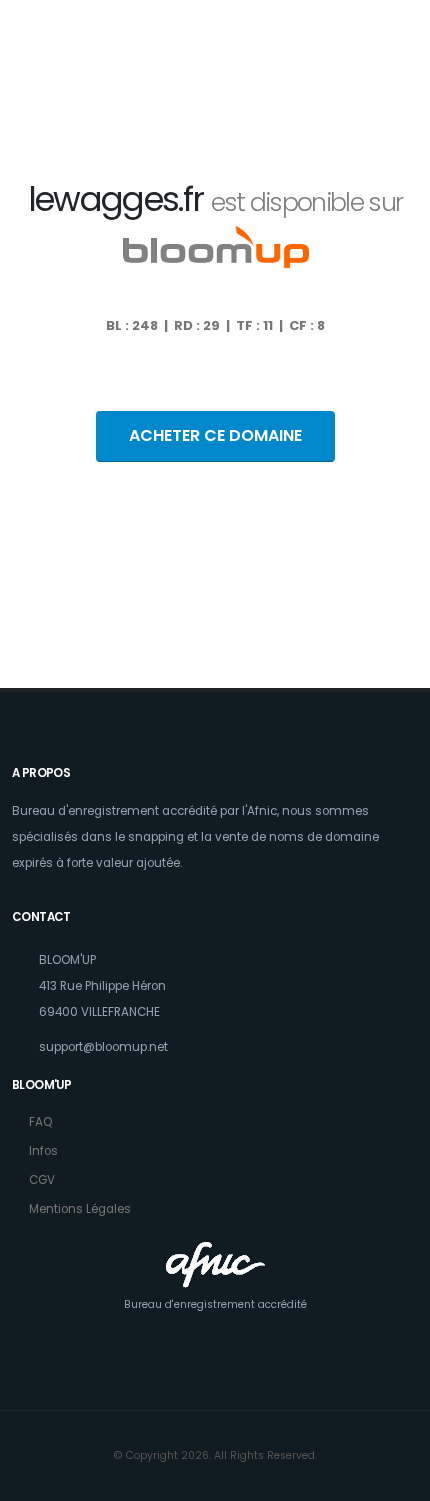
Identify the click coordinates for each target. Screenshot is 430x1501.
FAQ (40, 1122)
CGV (42, 1180)
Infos (43, 1151)
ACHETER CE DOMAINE (215, 435)
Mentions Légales (80, 1209)
